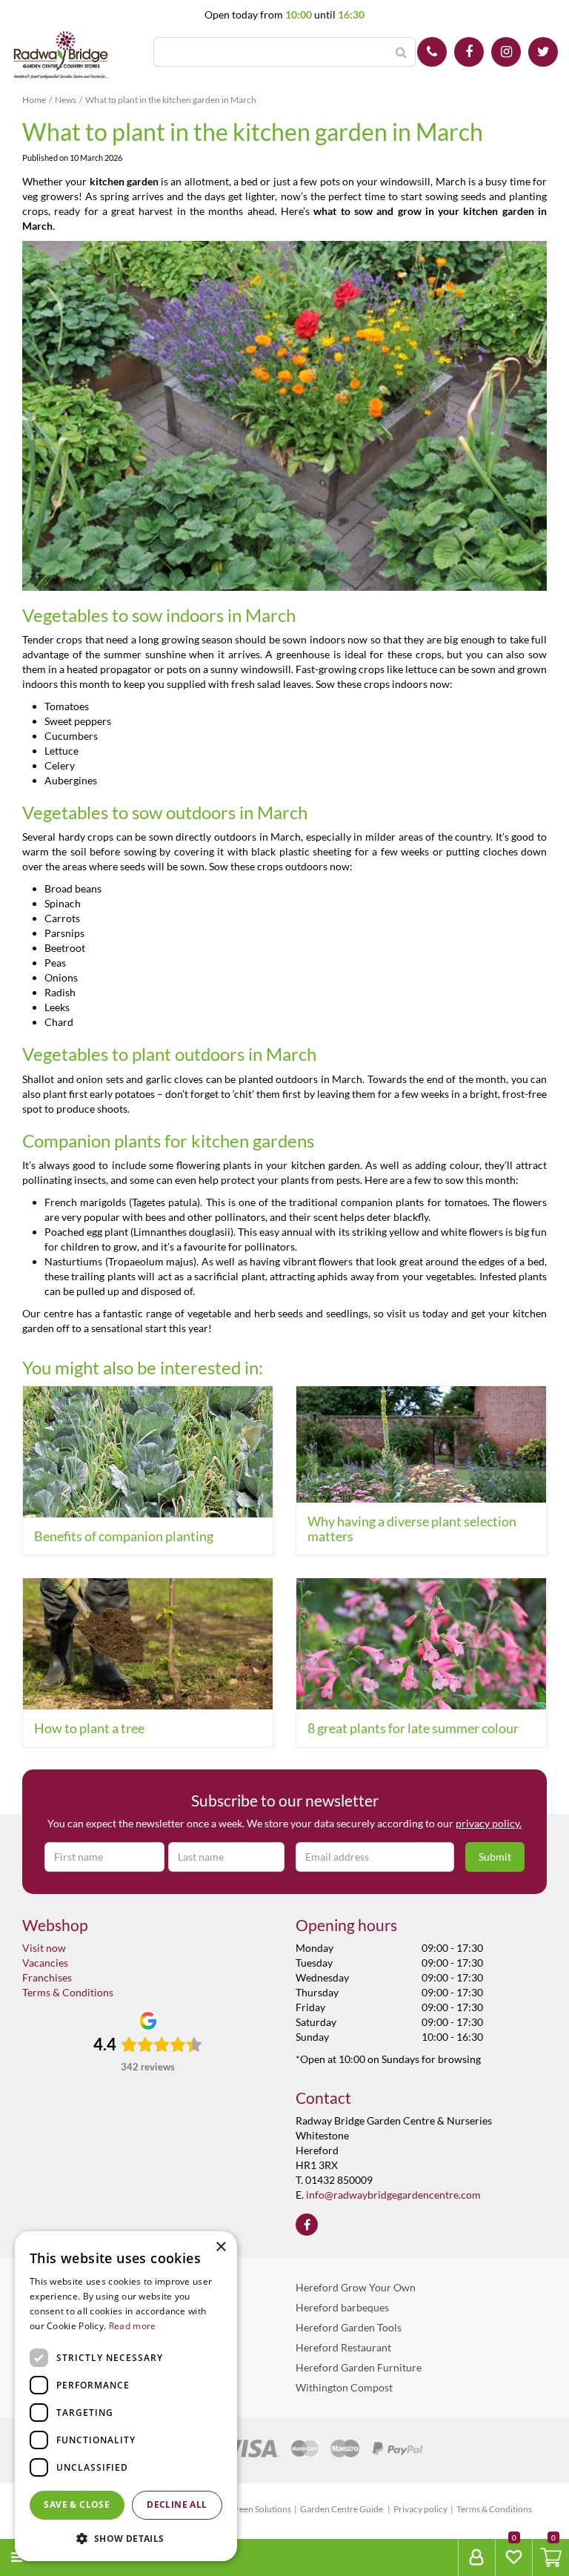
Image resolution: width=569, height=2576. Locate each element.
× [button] (220, 2247)
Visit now (44, 1948)
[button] (126, 2538)
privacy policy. (489, 1823)
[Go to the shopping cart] (550, 2557)
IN (506, 52)
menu (45, 2557)
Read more (133, 2326)
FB (469, 52)
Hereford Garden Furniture (359, 2367)
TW (543, 52)
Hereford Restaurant (343, 2347)
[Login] (476, 2557)
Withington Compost (344, 2387)
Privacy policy (420, 2509)
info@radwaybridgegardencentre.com (393, 2195)
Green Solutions (260, 2509)
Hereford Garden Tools (349, 2327)
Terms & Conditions (68, 1992)
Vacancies (45, 1963)
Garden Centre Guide (342, 2509)
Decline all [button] (177, 2504)
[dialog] (126, 2396)
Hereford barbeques (342, 2307)
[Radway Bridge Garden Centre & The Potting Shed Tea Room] (61, 56)
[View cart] (551, 2557)
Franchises (47, 1977)
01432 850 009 (432, 52)
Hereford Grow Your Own (356, 2287)
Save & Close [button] (77, 2504)
